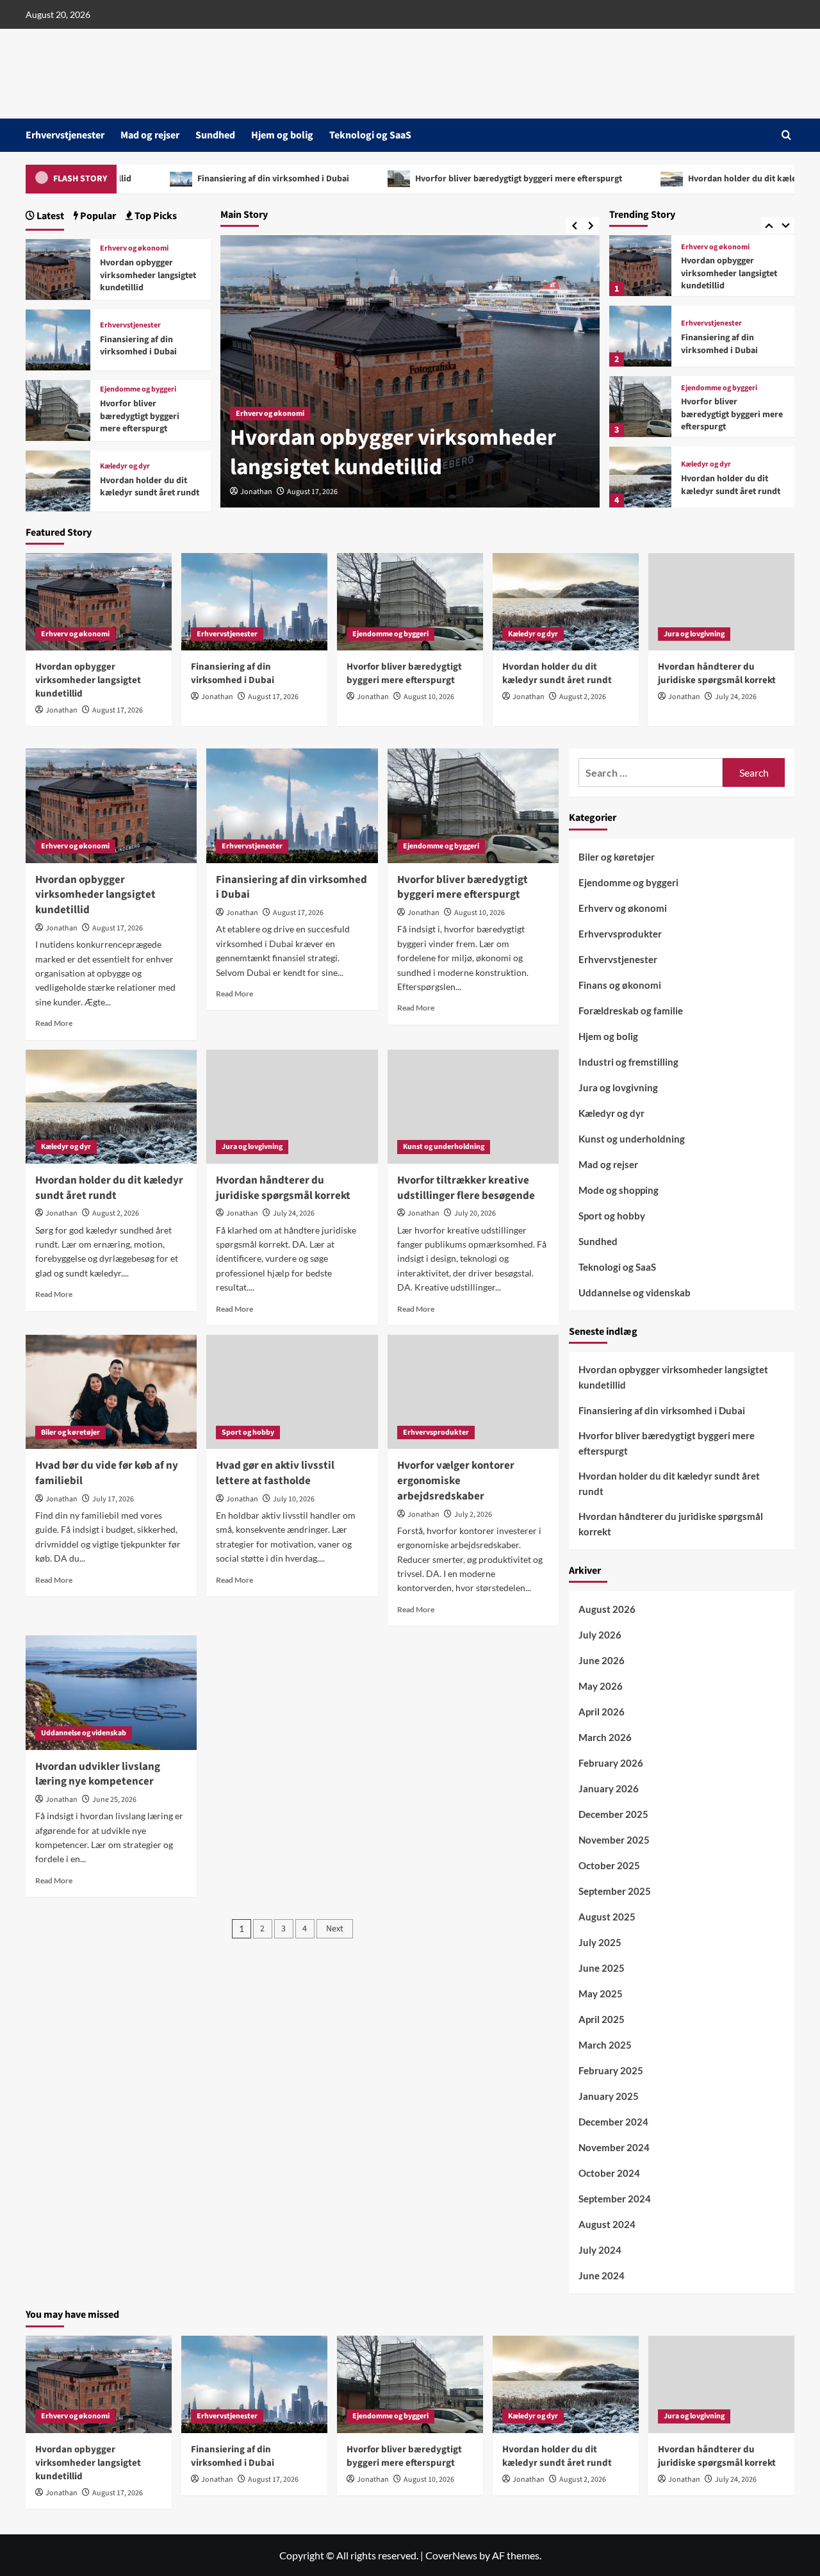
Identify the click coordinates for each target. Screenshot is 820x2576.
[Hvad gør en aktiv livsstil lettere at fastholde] (292, 1392)
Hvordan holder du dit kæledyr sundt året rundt (560, 179)
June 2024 (602, 2275)
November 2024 (614, 2147)
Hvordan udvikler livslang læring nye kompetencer (98, 1774)
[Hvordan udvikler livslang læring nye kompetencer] (111, 1692)
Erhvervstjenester (65, 135)
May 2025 (601, 1994)
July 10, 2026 (294, 1499)
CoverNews (451, 2555)
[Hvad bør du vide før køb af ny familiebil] (111, 1392)
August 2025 (607, 1917)
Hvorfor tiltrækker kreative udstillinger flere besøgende (466, 1188)
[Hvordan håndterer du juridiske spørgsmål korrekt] (640, 477)
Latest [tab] (49, 216)
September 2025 (615, 1891)
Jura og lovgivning (711, 459)
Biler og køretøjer (70, 1432)
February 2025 (611, 2070)
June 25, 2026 (114, 1800)
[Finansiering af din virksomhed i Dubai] (640, 266)
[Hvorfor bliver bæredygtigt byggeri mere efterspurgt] (640, 336)
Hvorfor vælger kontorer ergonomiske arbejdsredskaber (456, 1481)
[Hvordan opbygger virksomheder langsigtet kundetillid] (58, 268)
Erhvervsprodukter (436, 1432)
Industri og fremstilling (628, 1062)
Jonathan (256, 492)
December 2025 (613, 1814)
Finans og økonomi (620, 985)
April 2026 (602, 1712)
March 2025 (605, 2045)
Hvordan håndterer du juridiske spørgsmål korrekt (725, 485)
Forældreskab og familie (631, 1011)
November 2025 (614, 1840)
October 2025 (609, 1865)
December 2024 (613, 2122)
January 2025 (609, 2096)
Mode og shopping (619, 1190)
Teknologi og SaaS (370, 135)
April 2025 (602, 2019)
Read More (54, 1023)
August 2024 (607, 2224)
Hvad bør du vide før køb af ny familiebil (107, 1473)
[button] (786, 135)
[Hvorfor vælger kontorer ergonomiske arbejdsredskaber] (473, 1392)
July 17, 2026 (113, 1499)
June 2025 (602, 1968)
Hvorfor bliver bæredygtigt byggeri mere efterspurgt (296, 179)
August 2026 (607, 1609)
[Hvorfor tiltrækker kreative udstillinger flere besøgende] (473, 1107)
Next (335, 1929)
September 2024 (615, 2199)
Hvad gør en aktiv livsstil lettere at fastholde (275, 1473)
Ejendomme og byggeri (719, 318)
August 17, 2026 (312, 492)
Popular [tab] (97, 216)
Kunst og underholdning (444, 1147)
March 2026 (605, 1737)
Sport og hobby (248, 1432)
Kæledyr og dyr (706, 394)
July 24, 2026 (736, 697)
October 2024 (609, 2173)
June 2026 (602, 1660)
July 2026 (600, 1635)
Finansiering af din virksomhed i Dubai (389, 452)
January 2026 (609, 1788)
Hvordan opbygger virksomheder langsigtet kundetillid (148, 275)
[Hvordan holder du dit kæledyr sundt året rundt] (640, 407)
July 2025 (600, 1942)
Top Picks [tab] (155, 216)
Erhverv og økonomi (134, 249)
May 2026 (601, 1686)
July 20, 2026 (475, 1213)
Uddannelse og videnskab (84, 1733)
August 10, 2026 (429, 697)
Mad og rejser (150, 135)
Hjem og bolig (282, 135)
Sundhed (215, 135)
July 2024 (600, 2250)
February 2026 (611, 1763)
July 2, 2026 (473, 1515)
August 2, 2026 (583, 697)
